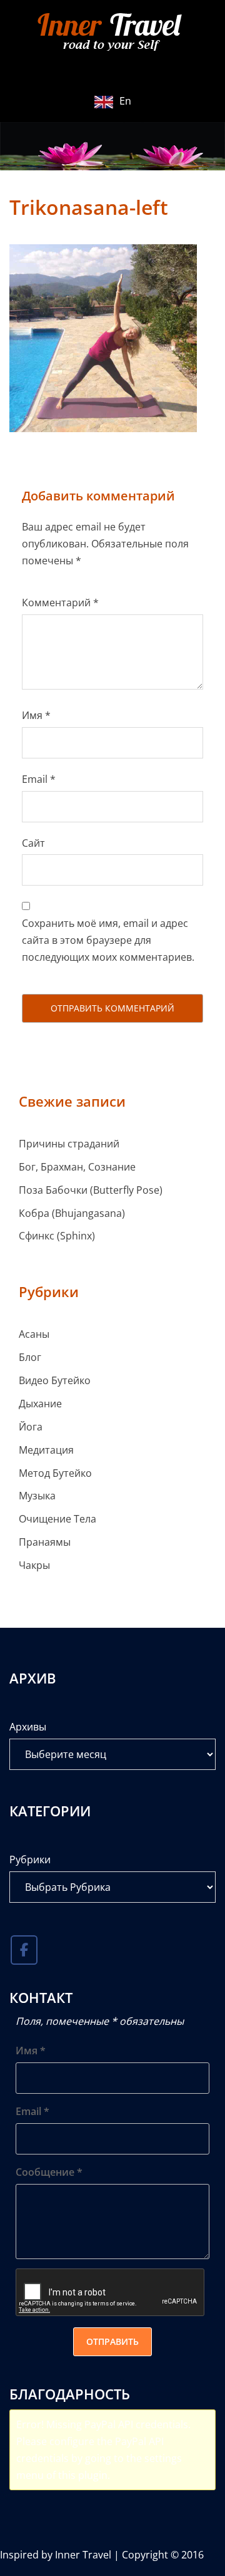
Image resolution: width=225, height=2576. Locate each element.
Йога (31, 1427)
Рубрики (30, 1860)
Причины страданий (69, 1144)
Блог (30, 1357)
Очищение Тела (57, 1519)
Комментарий (60, 603)
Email (39, 779)
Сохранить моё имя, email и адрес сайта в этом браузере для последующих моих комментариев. (108, 940)
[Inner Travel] (112, 33)
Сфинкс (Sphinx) (57, 1236)
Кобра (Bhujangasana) (72, 1213)
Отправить (112, 2341)
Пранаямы (45, 1542)
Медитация (46, 1450)
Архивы (28, 1727)
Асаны (34, 1334)
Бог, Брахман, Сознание (77, 1167)
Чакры (34, 1565)
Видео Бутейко (55, 1380)
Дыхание (40, 1404)
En (125, 101)
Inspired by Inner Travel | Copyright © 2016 (102, 2555)
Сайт (33, 843)
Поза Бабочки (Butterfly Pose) (91, 1190)
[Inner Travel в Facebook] (24, 1950)
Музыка (37, 1496)
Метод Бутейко (55, 1473)
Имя (36, 715)
